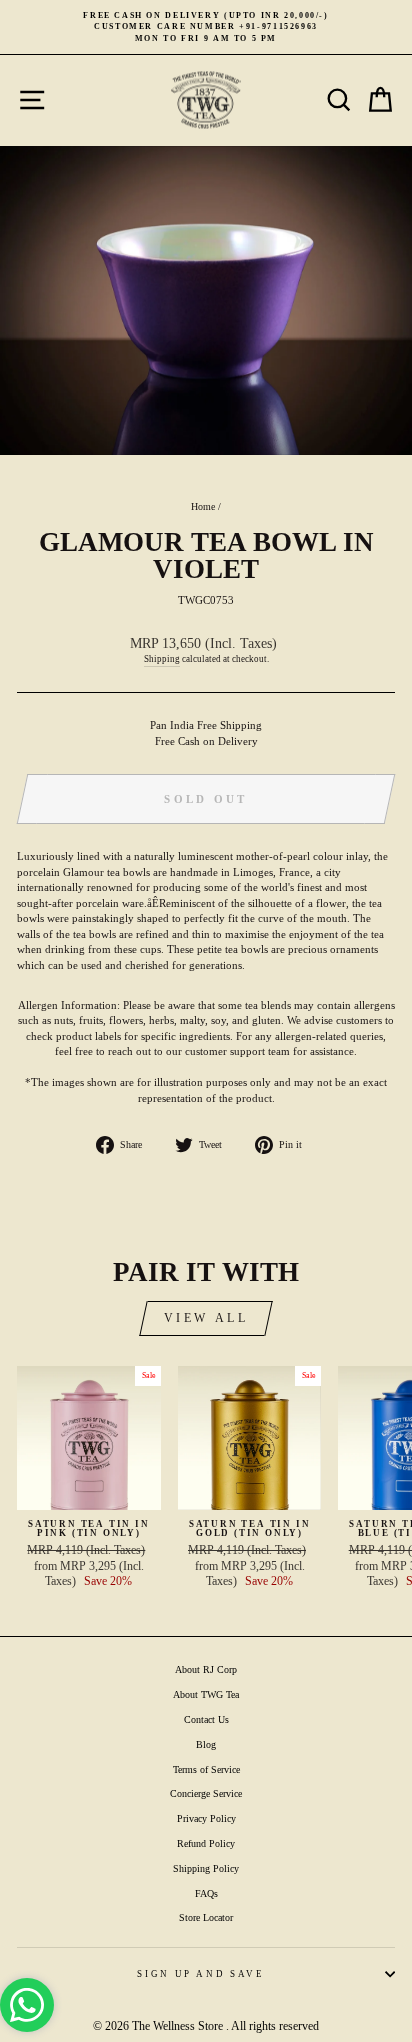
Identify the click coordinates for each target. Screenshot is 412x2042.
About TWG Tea (206, 1694)
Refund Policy (206, 1843)
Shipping (162, 659)
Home (203, 506)
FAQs (206, 1893)
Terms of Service (206, 1769)
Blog (206, 1744)
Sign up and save (200, 1974)
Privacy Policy (206, 1818)
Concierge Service (206, 1793)
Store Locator (206, 1917)
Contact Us (206, 1719)
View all (206, 1318)
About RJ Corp (206, 1669)
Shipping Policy (206, 1868)
